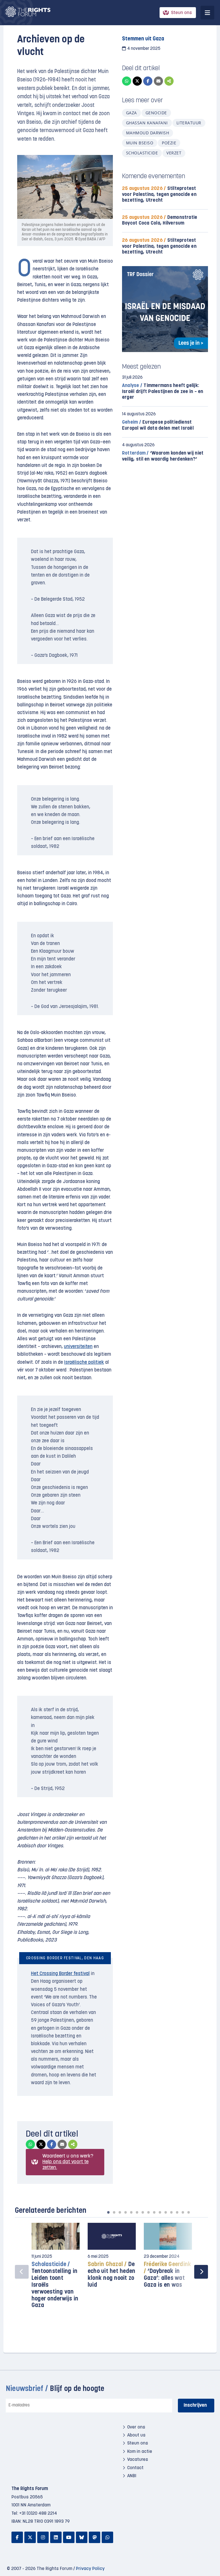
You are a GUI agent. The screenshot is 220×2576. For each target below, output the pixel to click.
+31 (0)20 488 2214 (38, 2514)
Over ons (136, 2427)
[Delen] (169, 81)
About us (136, 2435)
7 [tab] (143, 2212)
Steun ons (181, 13)
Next (201, 2272)
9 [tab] (154, 2212)
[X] (137, 81)
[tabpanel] (56, 2269)
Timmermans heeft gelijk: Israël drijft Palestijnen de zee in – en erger (163, 391)
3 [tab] (120, 2212)
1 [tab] (108, 2212)
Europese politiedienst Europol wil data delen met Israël (158, 425)
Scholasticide (142, 153)
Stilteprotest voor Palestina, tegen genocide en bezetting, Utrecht (159, 194)
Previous (22, 2272)
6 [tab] (137, 2212)
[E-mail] (158, 81)
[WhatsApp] (127, 81)
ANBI (132, 2476)
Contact (135, 2468)
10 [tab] (160, 2212)
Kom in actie (140, 2452)
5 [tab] (131, 2212)
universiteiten (78, 1347)
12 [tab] (171, 2212)
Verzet (174, 153)
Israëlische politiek (84, 1362)
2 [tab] (114, 2212)
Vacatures (138, 2460)
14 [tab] (183, 2212)
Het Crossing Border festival (60, 1974)
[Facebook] (148, 81)
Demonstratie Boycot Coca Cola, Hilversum (160, 220)
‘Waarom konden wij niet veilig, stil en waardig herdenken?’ (163, 456)
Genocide (156, 113)
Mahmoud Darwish (148, 133)
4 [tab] (125, 2212)
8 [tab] (148, 2212)
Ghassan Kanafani (147, 123)
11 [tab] (166, 2212)
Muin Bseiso (140, 143)
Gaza (131, 113)
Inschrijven (195, 2405)
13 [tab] (177, 2212)
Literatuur (189, 123)
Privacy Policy (90, 2569)
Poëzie (169, 143)
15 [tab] (188, 2212)
